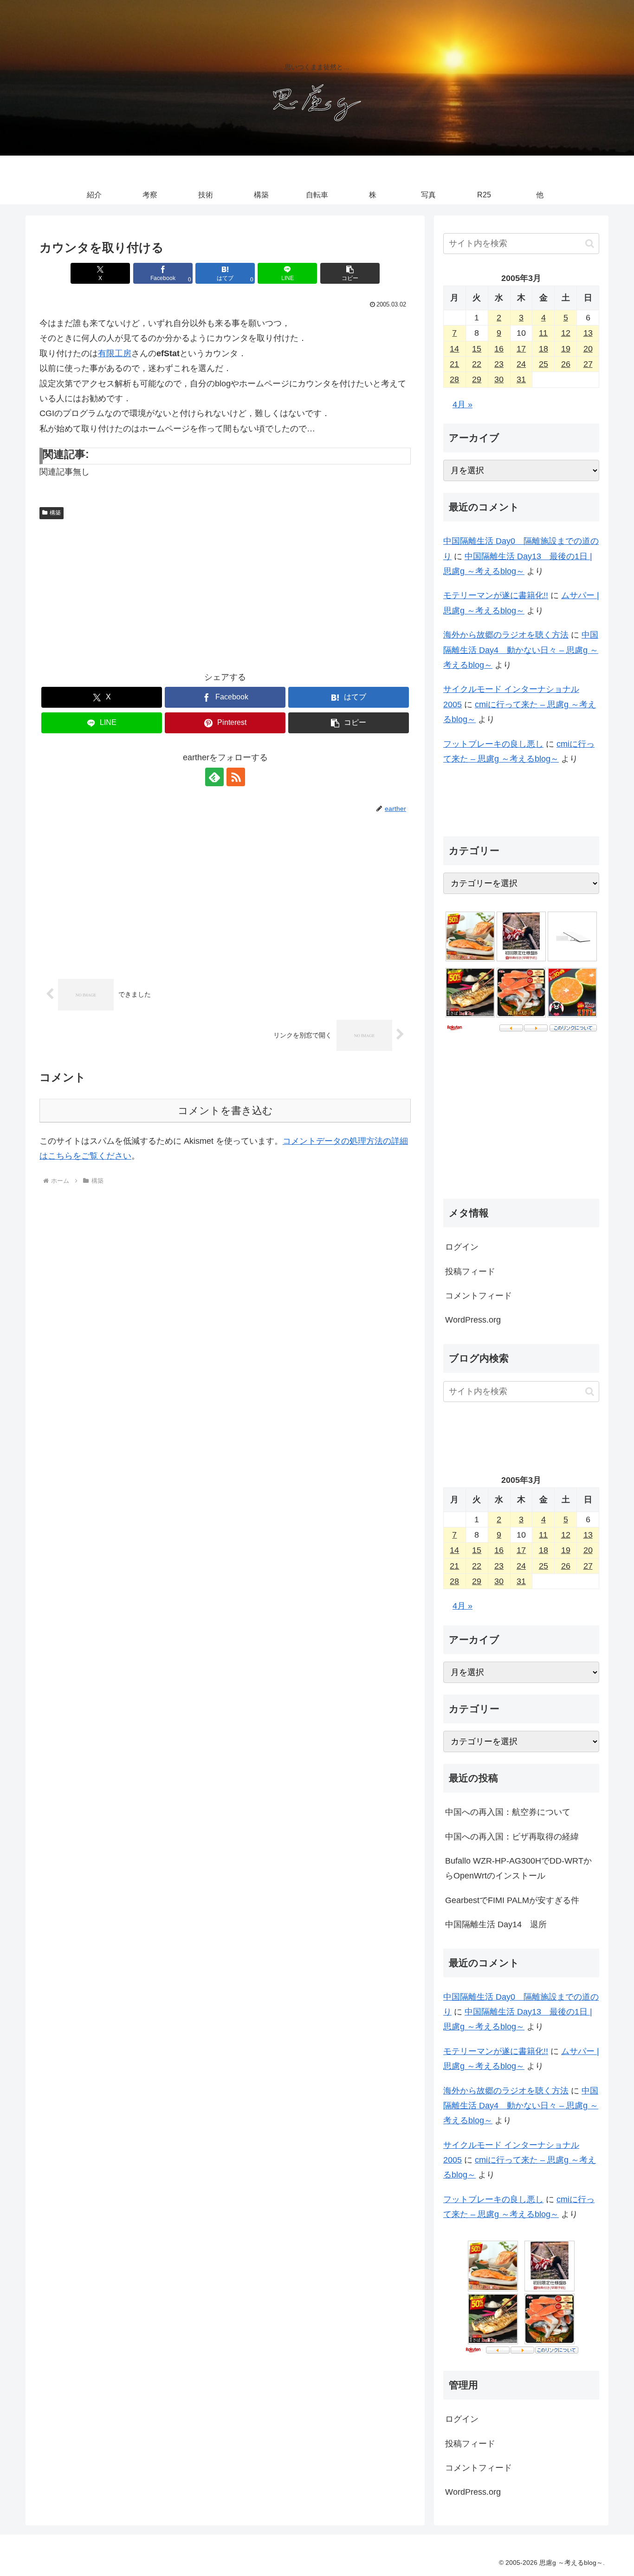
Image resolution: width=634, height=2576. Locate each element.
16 (499, 349)
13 (588, 333)
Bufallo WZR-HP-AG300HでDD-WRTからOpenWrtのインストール (518, 1868)
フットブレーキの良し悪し (493, 744)
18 (543, 349)
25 (543, 364)
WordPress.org (473, 1320)
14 (454, 349)
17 (521, 349)
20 (588, 349)
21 (454, 364)
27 (588, 364)
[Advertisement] (225, 593)
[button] (350, 273)
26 (566, 364)
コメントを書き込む (225, 1111)
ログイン (462, 1247)
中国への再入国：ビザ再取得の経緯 (512, 1836)
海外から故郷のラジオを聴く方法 (506, 635)
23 (499, 364)
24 (521, 364)
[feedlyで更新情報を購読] (214, 777)
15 (477, 349)
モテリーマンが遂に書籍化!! (496, 595)
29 (477, 379)
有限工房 (115, 353)
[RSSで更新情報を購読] (236, 777)
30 (499, 379)
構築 (55, 513)
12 (566, 333)
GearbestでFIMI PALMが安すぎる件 (512, 1900)
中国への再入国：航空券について (508, 1812)
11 (543, 333)
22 (477, 364)
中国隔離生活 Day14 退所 (496, 1924)
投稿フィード (470, 1272)
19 (566, 349)
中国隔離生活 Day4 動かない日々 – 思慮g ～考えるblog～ (521, 650)
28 (454, 379)
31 (521, 379)
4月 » (463, 404)
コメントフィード (479, 1296)
